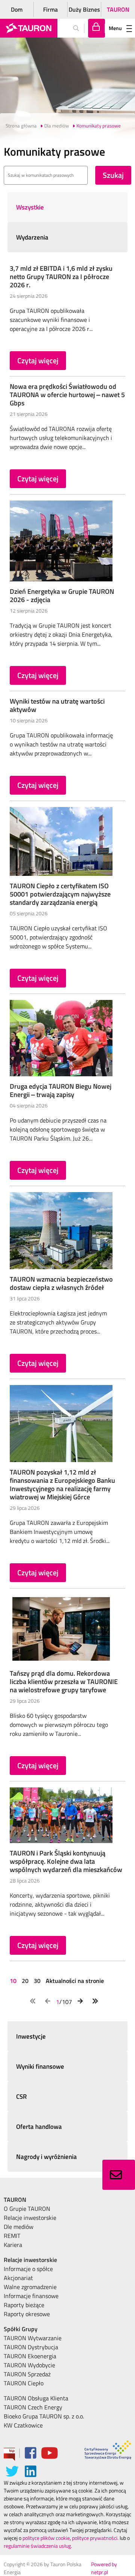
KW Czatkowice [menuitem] (23, 2425)
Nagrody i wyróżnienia (46, 2157)
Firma (50, 9)
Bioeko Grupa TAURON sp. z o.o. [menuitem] (44, 2416)
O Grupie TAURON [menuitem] (27, 2209)
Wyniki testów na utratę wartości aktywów (57, 705)
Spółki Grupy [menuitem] (21, 2329)
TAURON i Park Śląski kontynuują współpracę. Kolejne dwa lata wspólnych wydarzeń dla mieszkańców (66, 1861)
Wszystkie (30, 207)
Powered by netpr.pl (104, 2568)
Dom (17, 9)
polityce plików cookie (46, 2538)
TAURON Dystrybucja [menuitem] (31, 2347)
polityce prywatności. (95, 2538)
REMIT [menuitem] (12, 2236)
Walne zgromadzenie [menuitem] (30, 2287)
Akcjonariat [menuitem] (18, 2278)
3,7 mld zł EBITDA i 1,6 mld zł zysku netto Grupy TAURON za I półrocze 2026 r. (61, 277)
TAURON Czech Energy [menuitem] (33, 2407)
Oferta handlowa (39, 2127)
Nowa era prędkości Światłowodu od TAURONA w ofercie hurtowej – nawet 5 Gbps (67, 395)
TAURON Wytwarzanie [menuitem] (33, 2338)
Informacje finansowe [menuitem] (31, 2296)
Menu (115, 28)
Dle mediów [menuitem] (19, 2227)
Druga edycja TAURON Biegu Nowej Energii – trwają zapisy (61, 1090)
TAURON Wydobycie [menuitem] (29, 2365)
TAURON (118, 9)
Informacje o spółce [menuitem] (28, 2269)
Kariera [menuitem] (13, 2245)
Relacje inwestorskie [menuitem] (30, 2218)
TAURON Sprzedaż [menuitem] (27, 2374)
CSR (22, 2097)
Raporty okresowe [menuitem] (27, 2314)
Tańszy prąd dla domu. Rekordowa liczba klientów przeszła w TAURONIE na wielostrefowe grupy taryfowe (64, 1682)
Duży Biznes (84, 9)
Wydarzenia (32, 237)
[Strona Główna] (29, 28)
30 (37, 1981)
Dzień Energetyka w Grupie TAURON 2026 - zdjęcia (62, 595)
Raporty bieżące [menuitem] (24, 2305)
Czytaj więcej (38, 360)
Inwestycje (31, 2036)
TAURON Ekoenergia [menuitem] (30, 2356)
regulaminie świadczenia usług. (38, 2546)
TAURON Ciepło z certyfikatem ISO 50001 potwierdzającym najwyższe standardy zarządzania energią (60, 894)
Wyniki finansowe (40, 2066)
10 (14, 1981)
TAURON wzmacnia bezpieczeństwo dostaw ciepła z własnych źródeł (61, 1283)
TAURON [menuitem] (15, 2200)
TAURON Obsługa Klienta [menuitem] (36, 2398)
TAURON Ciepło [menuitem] (24, 2383)
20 (25, 1981)
